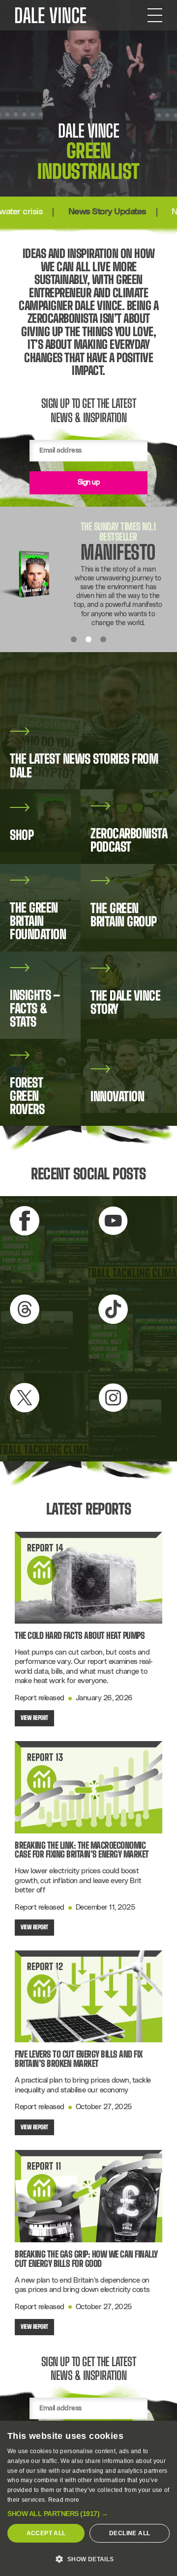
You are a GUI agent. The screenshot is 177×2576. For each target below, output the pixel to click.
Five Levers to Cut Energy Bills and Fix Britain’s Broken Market (79, 2059)
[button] (88, 2514)
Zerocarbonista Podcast (50, 603)
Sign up (89, 483)
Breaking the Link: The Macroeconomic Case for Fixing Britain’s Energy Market (82, 1850)
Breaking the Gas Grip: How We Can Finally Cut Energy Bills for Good (86, 2259)
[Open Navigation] (155, 15)
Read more (64, 2500)
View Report (34, 1718)
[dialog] (88, 2498)
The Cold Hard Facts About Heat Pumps (80, 1636)
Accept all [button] (46, 2533)
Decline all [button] (130, 2533)
